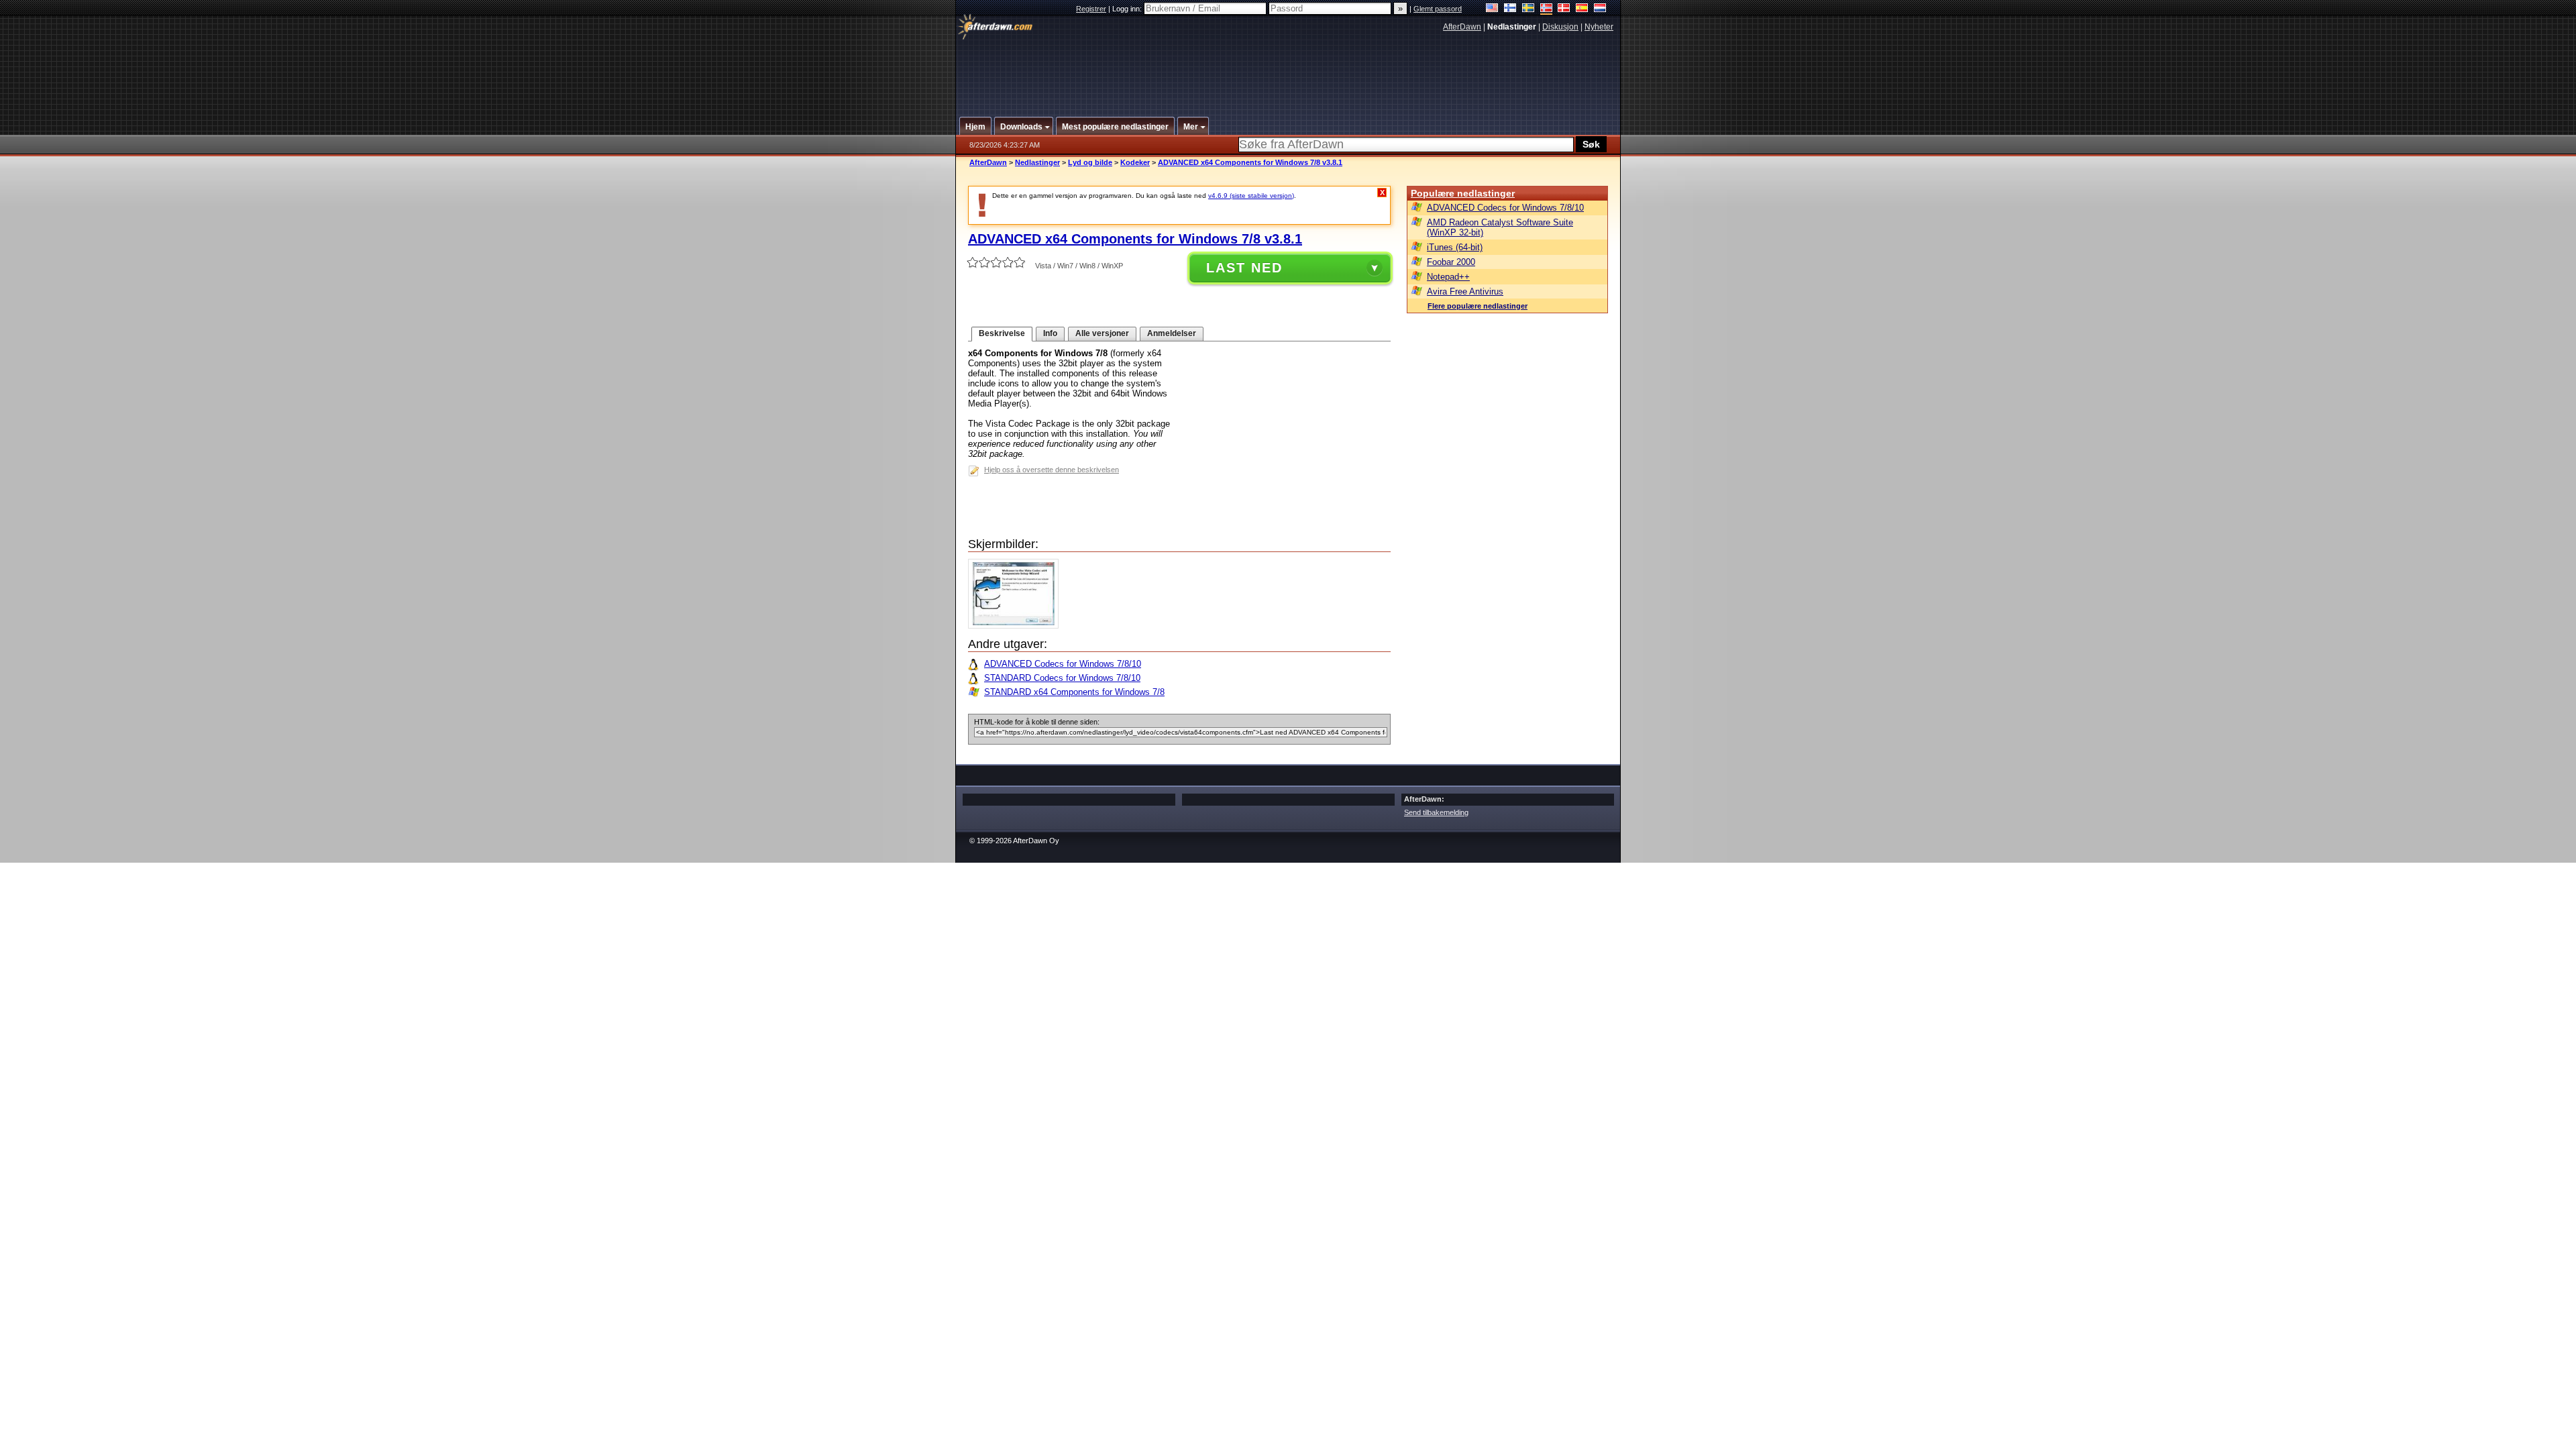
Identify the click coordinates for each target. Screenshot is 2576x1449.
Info (1050, 333)
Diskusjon (1560, 27)
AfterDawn (1462, 27)
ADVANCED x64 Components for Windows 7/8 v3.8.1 (1250, 162)
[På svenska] (1528, 9)
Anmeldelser (1172, 333)
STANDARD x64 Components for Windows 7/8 (1074, 692)
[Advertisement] (1289, 69)
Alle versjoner (1102, 333)
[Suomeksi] (1510, 9)
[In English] (1492, 9)
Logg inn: (1128, 9)
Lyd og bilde (1090, 162)
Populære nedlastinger (1463, 193)
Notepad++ (1448, 277)
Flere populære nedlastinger (1478, 306)
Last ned (1244, 268)
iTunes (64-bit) (1455, 247)
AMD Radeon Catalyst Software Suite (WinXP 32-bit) (1500, 227)
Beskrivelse (1002, 333)
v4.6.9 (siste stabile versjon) (1251, 196)
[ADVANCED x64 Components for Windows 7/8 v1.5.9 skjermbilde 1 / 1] (1017, 626)
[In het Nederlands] (1600, 9)
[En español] (1582, 9)
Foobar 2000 (1451, 262)
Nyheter (1599, 27)
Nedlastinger (1037, 162)
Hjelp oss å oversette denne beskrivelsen (1052, 470)
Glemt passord (1438, 9)
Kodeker (1135, 162)
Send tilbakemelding (1436, 812)
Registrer (1091, 9)
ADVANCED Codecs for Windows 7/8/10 (1063, 664)
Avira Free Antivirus (1465, 291)
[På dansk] (1564, 9)
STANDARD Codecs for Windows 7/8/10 (1062, 678)
